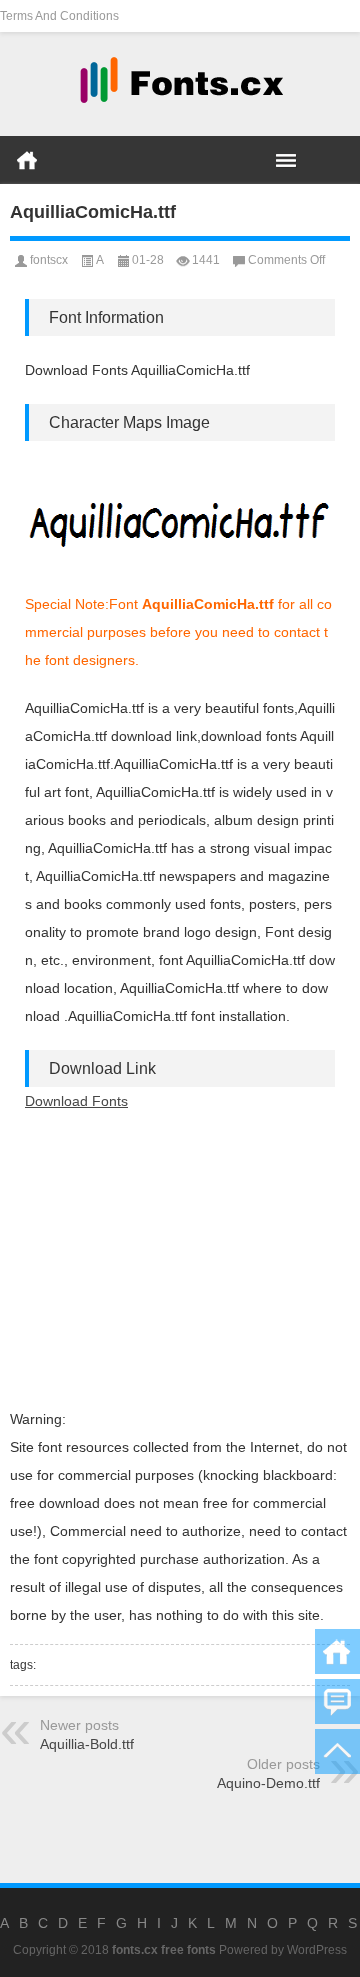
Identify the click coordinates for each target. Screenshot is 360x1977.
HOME (27, 160)
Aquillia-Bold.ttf (87, 1744)
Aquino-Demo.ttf (268, 1783)
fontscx (49, 260)
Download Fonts (76, 1101)
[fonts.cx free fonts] (180, 84)
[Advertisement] (180, 1260)
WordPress (317, 1950)
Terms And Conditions (59, 16)
